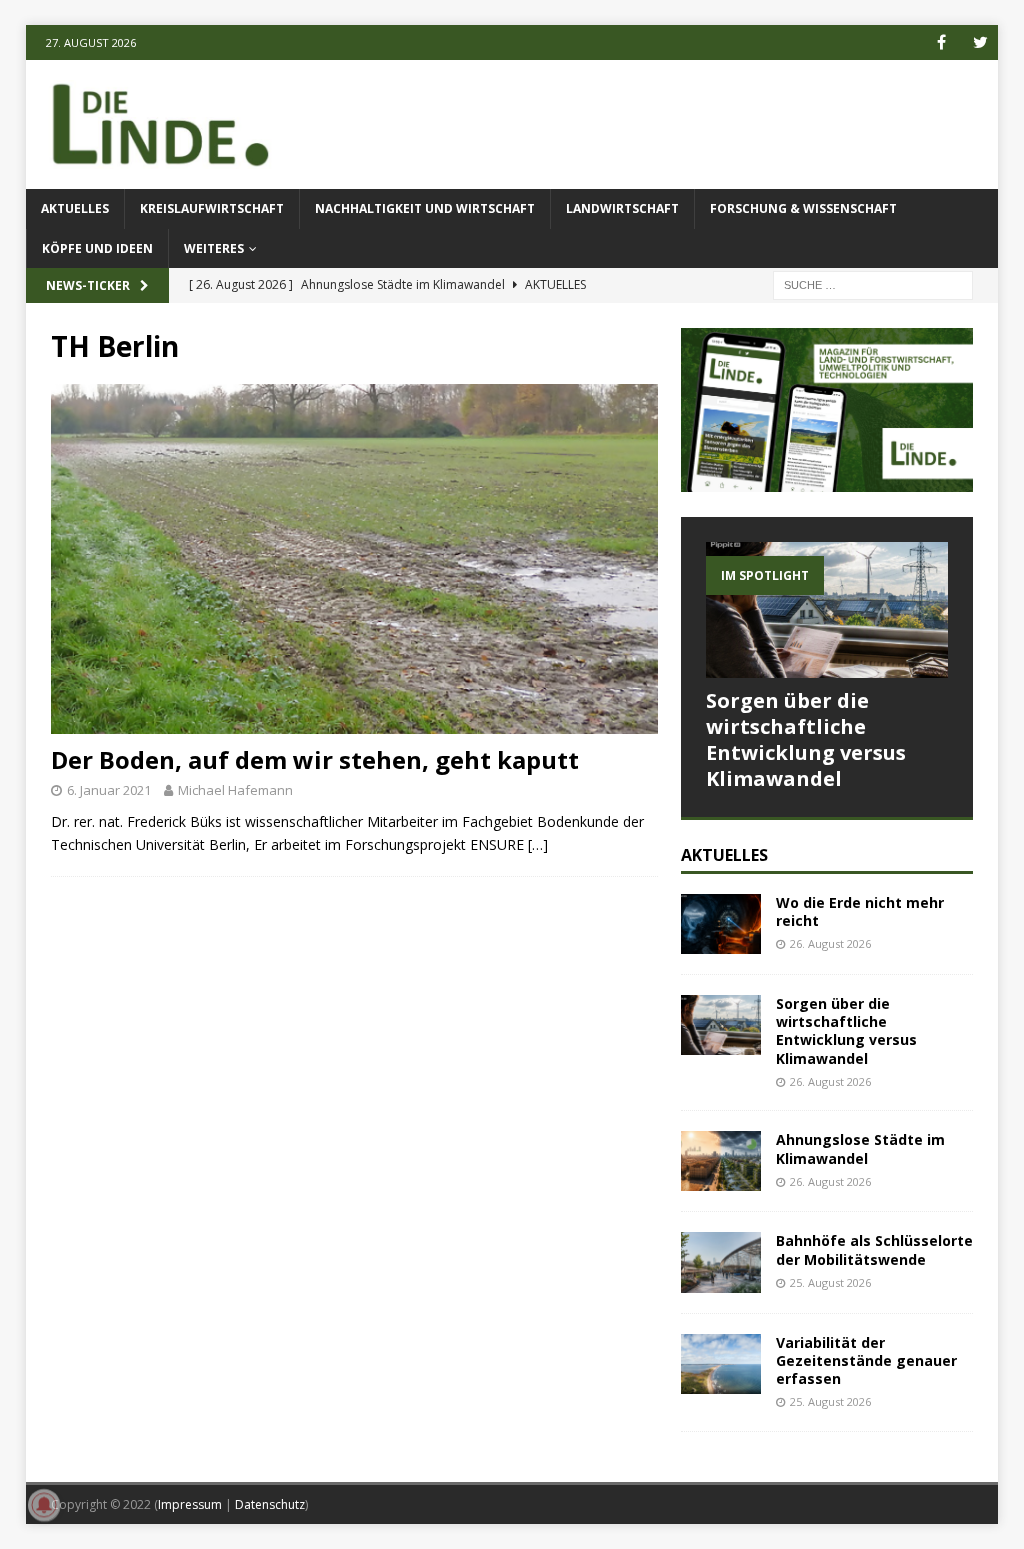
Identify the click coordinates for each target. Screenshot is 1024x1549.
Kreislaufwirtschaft (212, 208)
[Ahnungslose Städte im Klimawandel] (721, 1161)
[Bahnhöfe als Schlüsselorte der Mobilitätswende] (721, 1262)
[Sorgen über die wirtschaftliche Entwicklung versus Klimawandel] (827, 610)
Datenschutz (270, 1504)
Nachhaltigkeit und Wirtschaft (425, 208)
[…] (538, 844)
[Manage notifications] (44, 1505)
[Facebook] (941, 42)
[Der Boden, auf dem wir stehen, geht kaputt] (354, 559)
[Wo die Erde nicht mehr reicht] (721, 924)
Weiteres (214, 248)
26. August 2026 (830, 943)
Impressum (190, 1504)
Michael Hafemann (235, 790)
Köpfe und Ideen (97, 248)
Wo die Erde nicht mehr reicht (860, 911)
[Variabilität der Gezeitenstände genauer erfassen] (721, 1364)
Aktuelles (75, 208)
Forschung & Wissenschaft (803, 208)
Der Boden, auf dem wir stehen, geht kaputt (315, 759)
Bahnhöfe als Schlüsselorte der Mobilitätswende (874, 1249)
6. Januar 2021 (109, 790)
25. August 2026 (830, 1282)
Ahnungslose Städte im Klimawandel (860, 1148)
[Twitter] (980, 42)
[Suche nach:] (873, 283)
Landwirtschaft (622, 208)
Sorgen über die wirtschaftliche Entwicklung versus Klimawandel (806, 739)
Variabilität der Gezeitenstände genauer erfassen (866, 1360)
